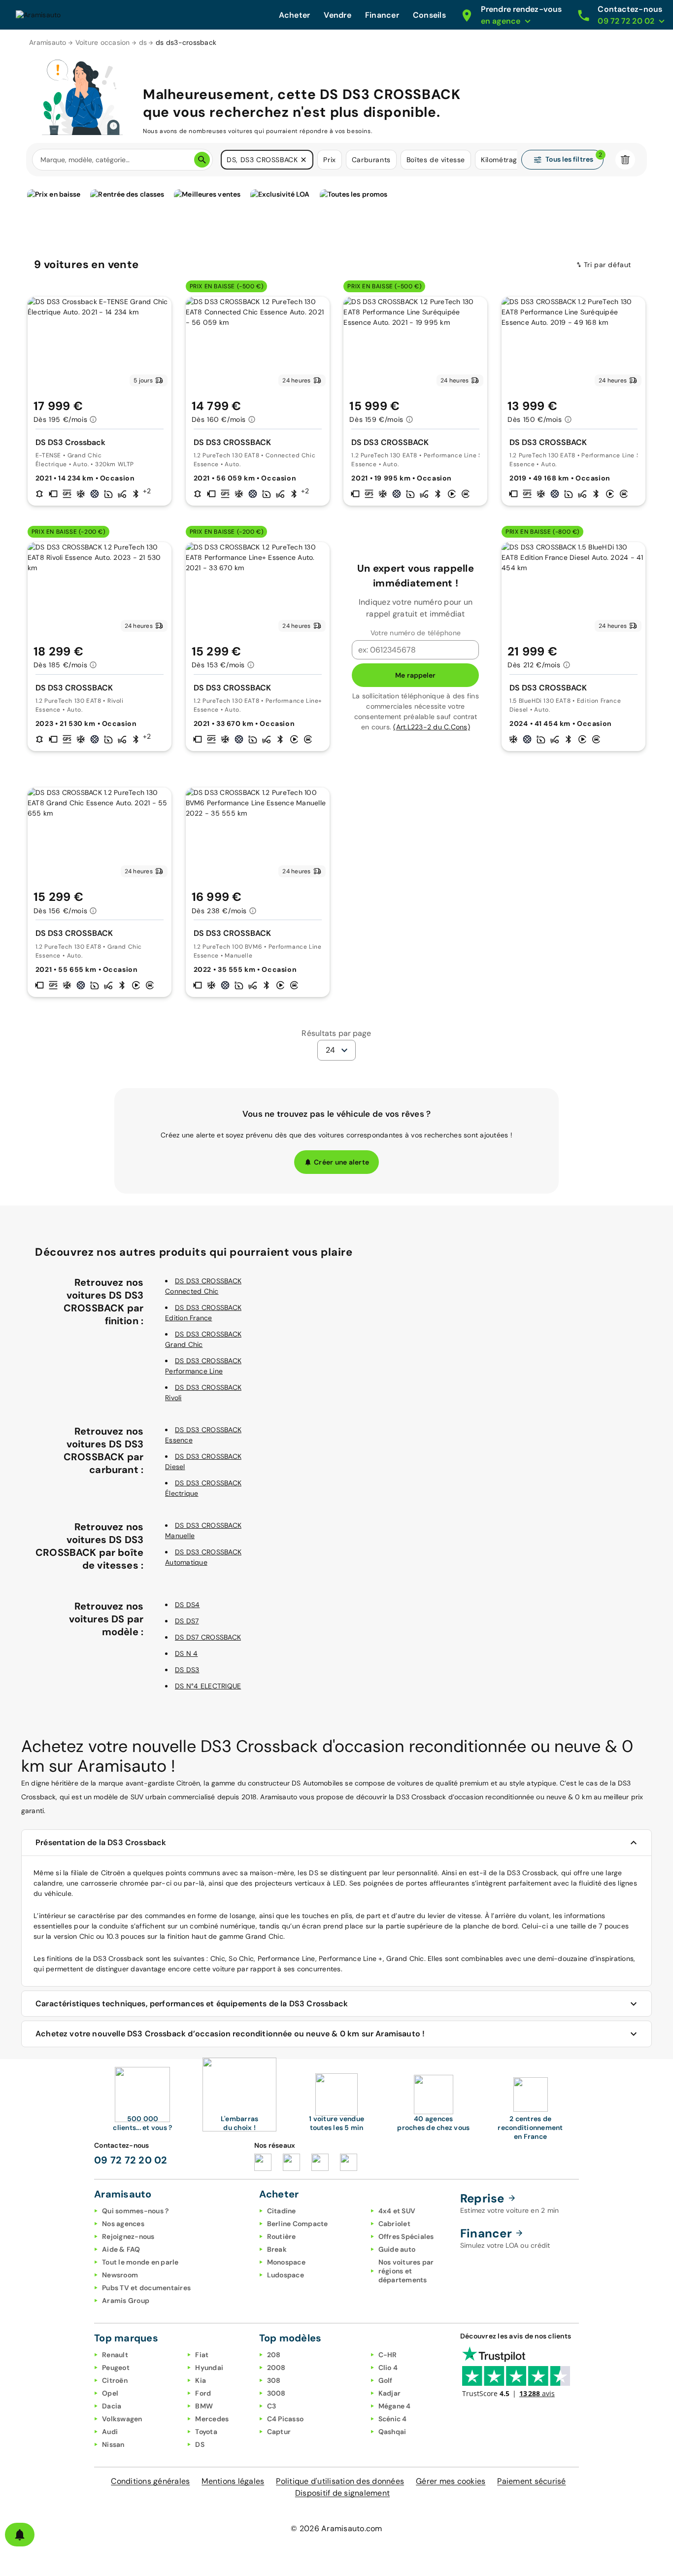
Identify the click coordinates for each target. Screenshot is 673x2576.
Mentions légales (233, 2481)
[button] (303, 160)
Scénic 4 (393, 2419)
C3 (272, 2406)
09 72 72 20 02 (131, 2160)
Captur (279, 2432)
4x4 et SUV (397, 2211)
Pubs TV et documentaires (146, 2288)
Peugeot (116, 2368)
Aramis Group (126, 2301)
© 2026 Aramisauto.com (336, 2528)
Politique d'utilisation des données (340, 2481)
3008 (276, 2393)
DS (200, 2444)
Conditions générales (150, 2481)
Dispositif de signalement (342, 2493)
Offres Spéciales (406, 2236)
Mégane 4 (395, 2406)
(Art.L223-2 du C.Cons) (432, 727)
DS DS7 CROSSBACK (208, 1637)
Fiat (202, 2355)
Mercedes (212, 2419)
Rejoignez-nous (128, 2236)
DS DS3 (187, 1670)
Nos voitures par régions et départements (406, 2271)
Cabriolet (394, 2224)
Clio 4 (388, 2368)
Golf (386, 2380)
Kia (201, 2380)
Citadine (282, 2211)
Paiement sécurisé (531, 2481)
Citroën (115, 2380)
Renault (115, 2355)
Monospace (286, 2262)
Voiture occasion (103, 42)
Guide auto (397, 2249)
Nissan (113, 2444)
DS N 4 (186, 1653)
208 (274, 2355)
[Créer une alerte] (20, 2535)
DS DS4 (187, 1605)
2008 (276, 2368)
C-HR (388, 2355)
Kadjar (390, 2393)
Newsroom (120, 2275)
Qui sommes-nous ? (135, 2211)
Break (277, 2249)
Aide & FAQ (121, 2249)
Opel (110, 2393)
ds (143, 42)
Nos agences (123, 2224)
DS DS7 (187, 1621)
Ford (203, 2393)
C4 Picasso (286, 2419)
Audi (110, 2432)
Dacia (112, 2406)
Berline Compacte (298, 2224)
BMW (204, 2406)
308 (274, 2380)
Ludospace (286, 2275)
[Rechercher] (202, 160)
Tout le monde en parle (140, 2262)
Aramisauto (48, 42)
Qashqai (392, 2432)
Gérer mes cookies (451, 2481)
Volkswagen (122, 2419)
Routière (282, 2236)
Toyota (206, 2432)
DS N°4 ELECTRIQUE (208, 1686)
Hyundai (209, 2368)
